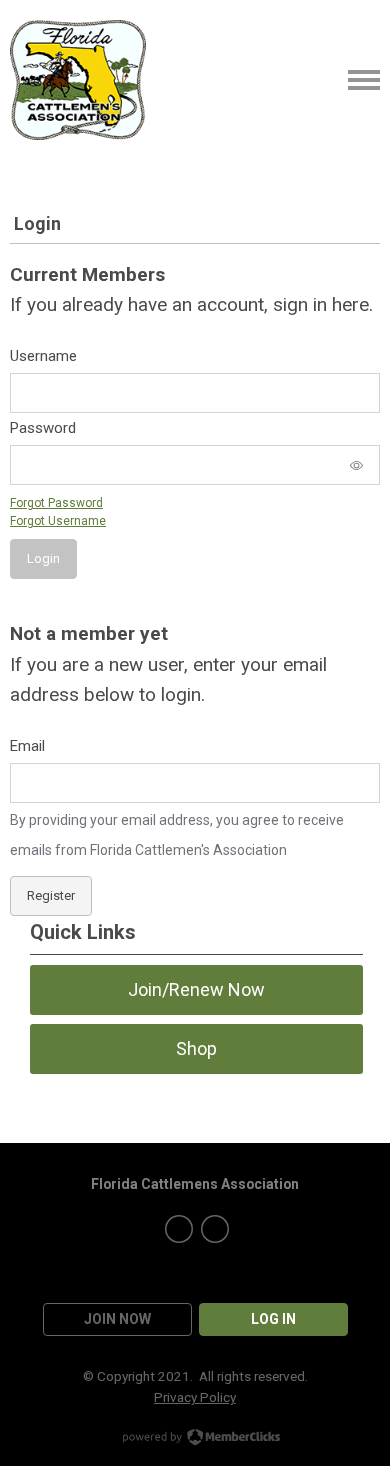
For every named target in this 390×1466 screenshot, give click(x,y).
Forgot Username (58, 521)
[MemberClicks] (78, 80)
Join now (117, 1319)
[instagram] (215, 1229)
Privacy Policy (195, 1397)
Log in (273, 1319)
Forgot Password (56, 503)
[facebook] (179, 1229)
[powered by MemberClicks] (195, 1439)
